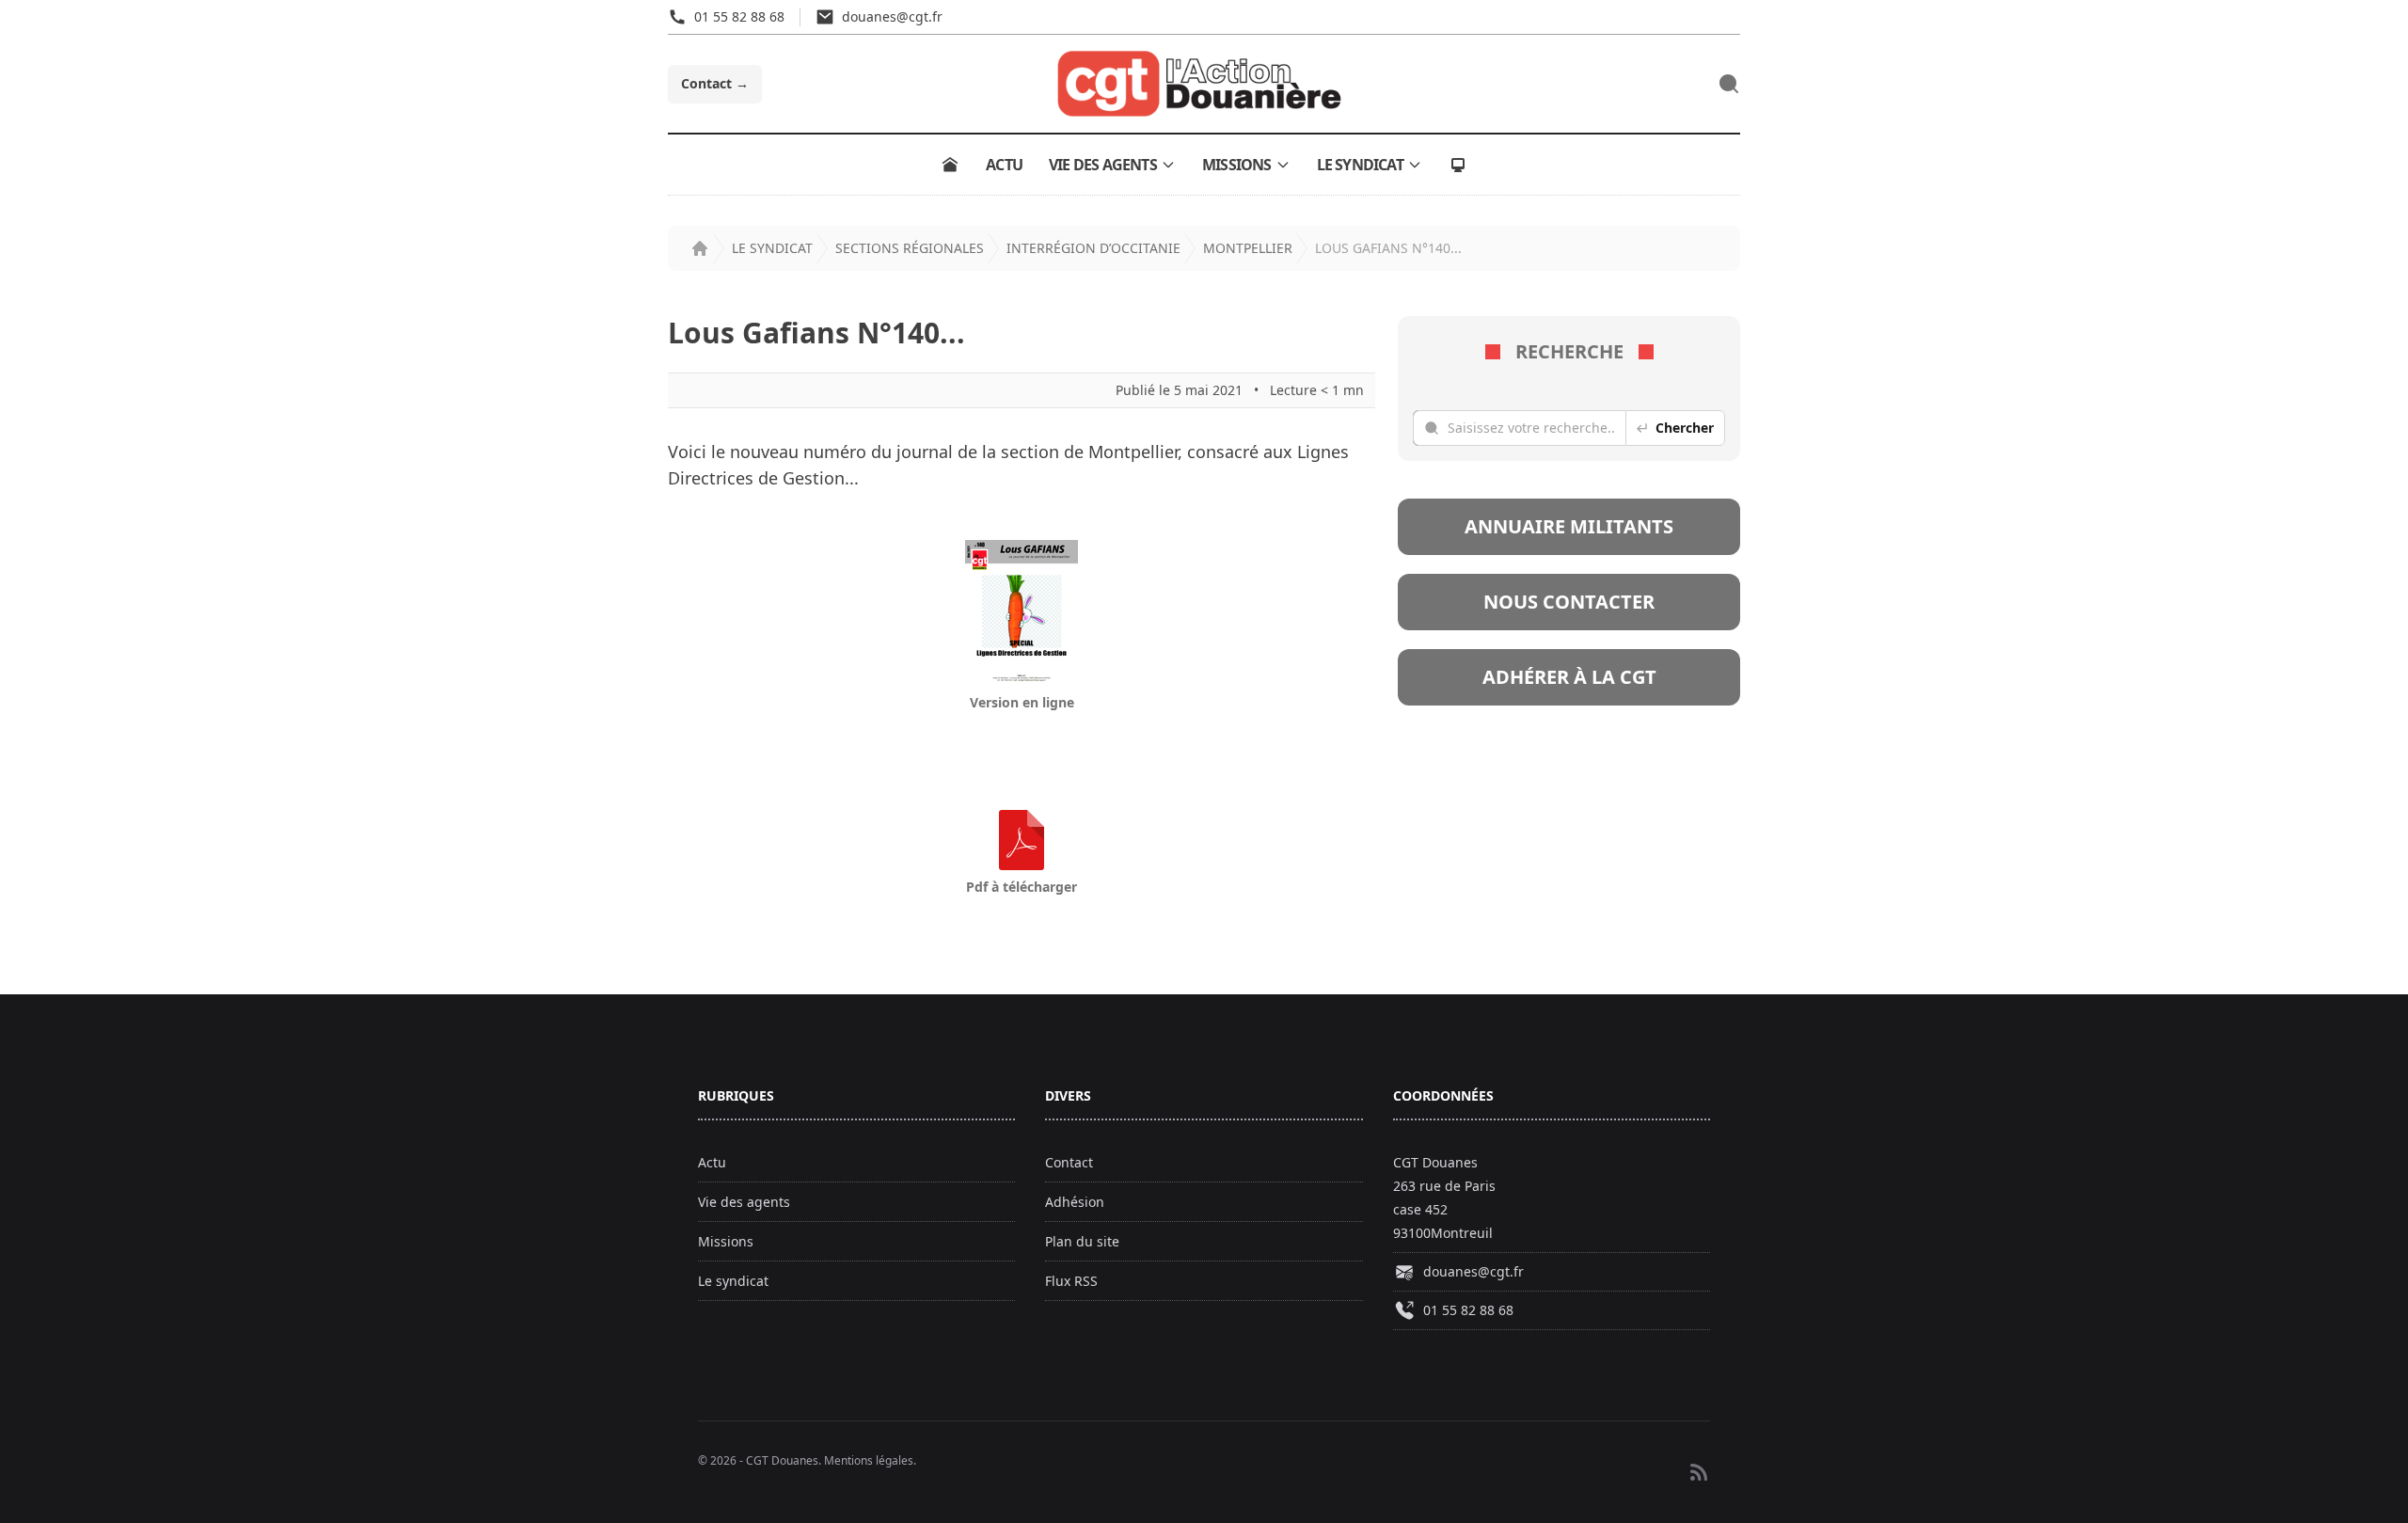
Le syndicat (1360, 165)
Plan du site (1082, 1241)
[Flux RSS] (1699, 1472)
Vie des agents (1103, 165)
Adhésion (1075, 1202)
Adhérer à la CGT (1569, 677)
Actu (1004, 165)
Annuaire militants (1569, 526)
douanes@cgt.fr (1473, 1271)
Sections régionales (910, 248)
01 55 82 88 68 (1468, 1310)
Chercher (1685, 428)
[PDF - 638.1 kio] (1022, 840)
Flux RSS (1071, 1281)
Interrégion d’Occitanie (1093, 248)
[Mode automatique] (1458, 165)
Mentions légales (869, 1460)
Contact (715, 83)
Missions (1237, 165)
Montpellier (1248, 248)
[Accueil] (950, 165)
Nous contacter (1569, 602)
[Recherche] (1729, 84)
